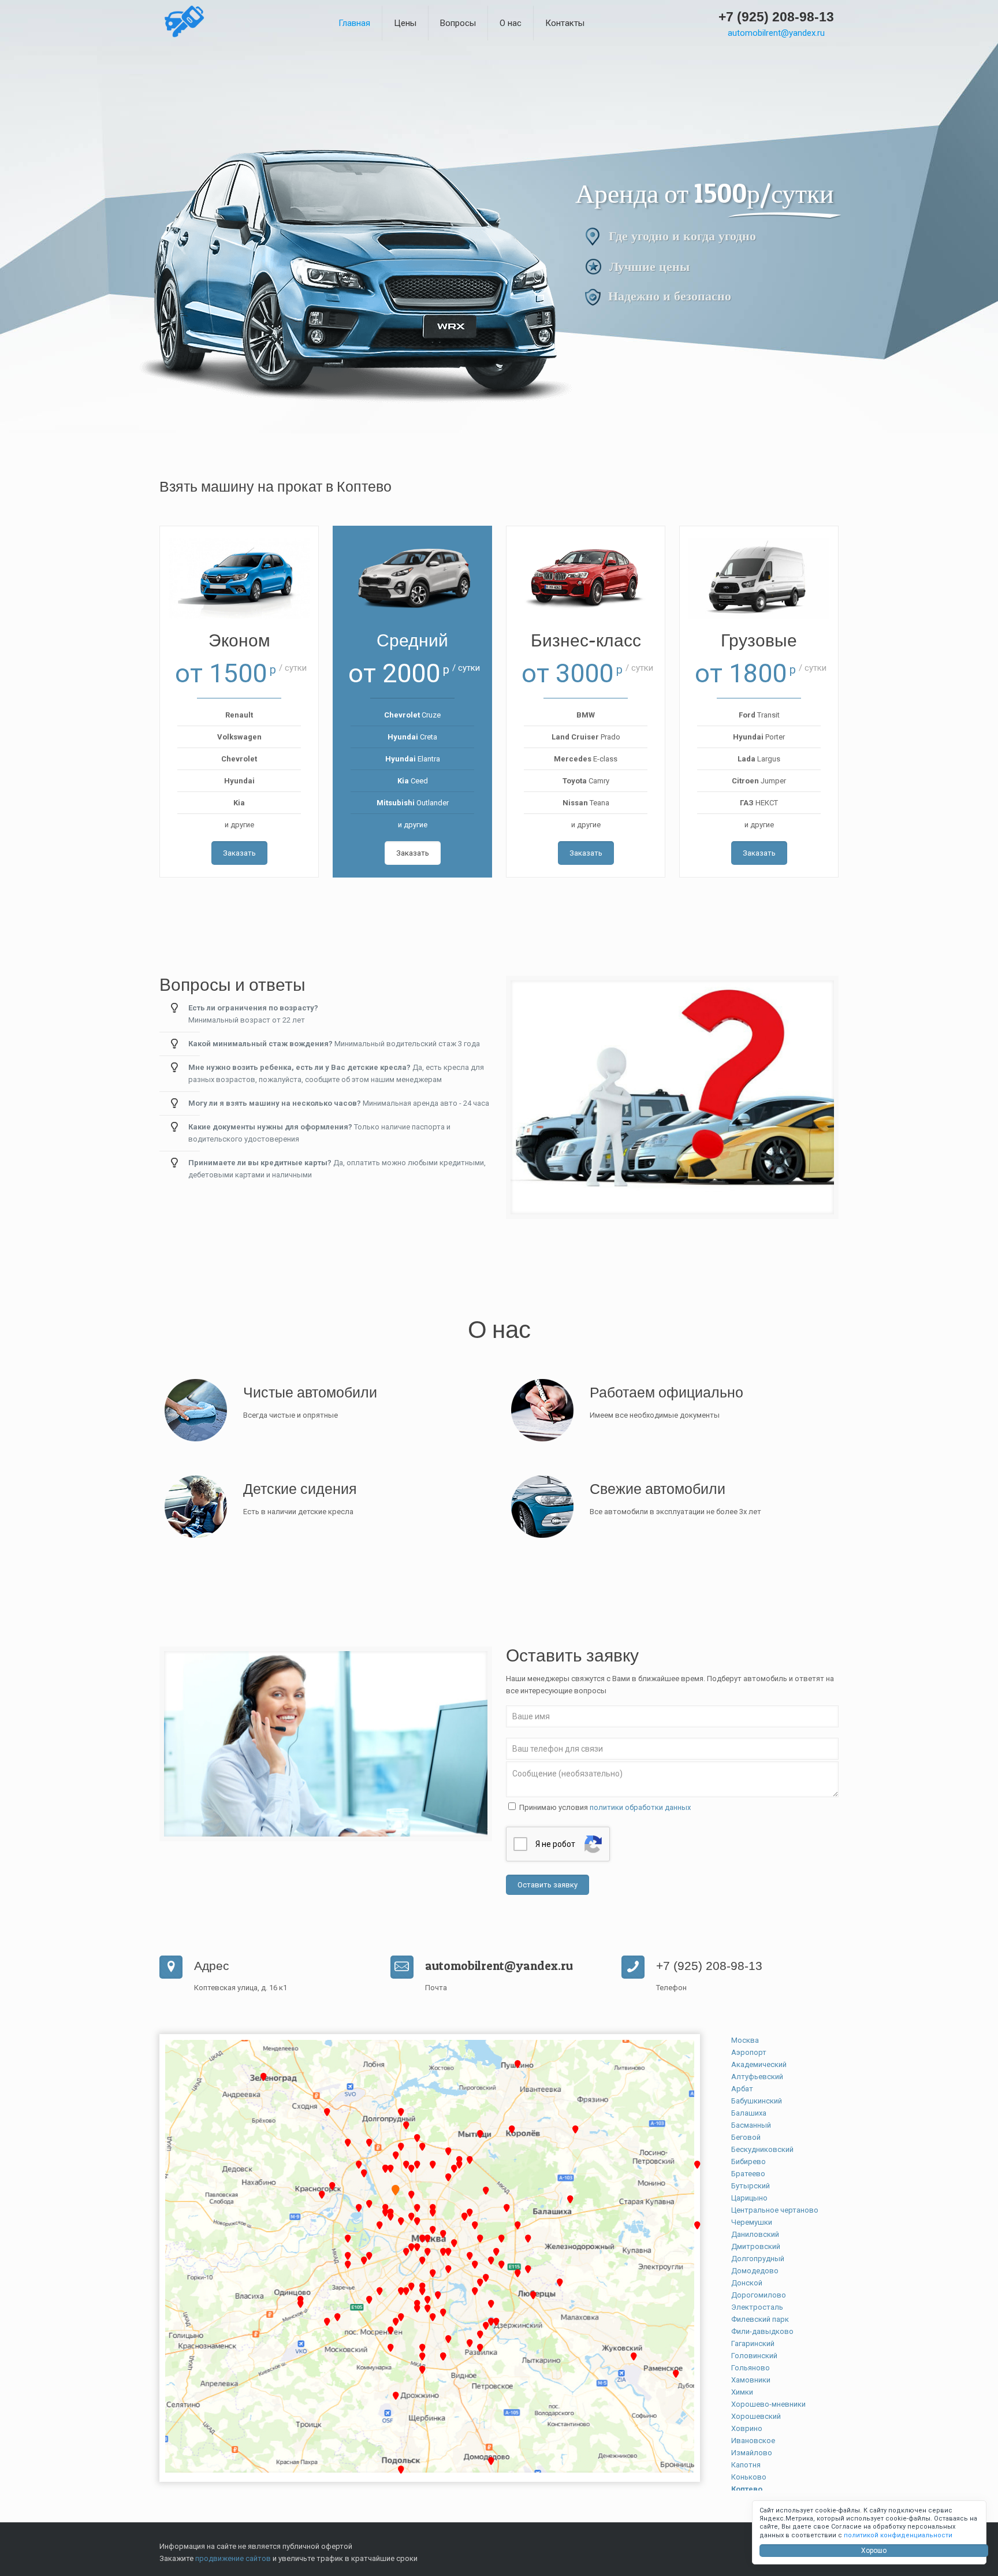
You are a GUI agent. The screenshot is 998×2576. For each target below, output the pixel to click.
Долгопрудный (758, 2259)
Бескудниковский (762, 2149)
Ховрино (747, 2428)
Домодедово (755, 2271)
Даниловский (755, 2234)
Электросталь (757, 2307)
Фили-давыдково (762, 2331)
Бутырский (751, 2186)
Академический (759, 2064)
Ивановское (753, 2441)
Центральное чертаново (775, 2210)
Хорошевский (756, 2416)
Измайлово (752, 2453)
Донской (747, 2283)
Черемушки (752, 2222)
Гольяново (751, 2368)
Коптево (747, 2489)
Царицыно (749, 2198)
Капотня (746, 2465)
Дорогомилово (759, 2295)
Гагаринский (753, 2343)
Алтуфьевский (757, 2077)
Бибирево (748, 2161)
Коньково (749, 2477)
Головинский (754, 2356)
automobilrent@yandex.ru (776, 33)
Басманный (751, 2125)
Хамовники (751, 2380)
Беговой (746, 2137)
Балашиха (749, 2113)
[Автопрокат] (184, 39)
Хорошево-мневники (768, 2404)
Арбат (742, 2089)
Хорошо (874, 2551)
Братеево (748, 2174)
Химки (742, 2392)
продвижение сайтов (233, 2558)
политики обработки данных (640, 1807)
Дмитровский (756, 2246)
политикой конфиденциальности (898, 2535)
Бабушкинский (757, 2101)
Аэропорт (749, 2052)
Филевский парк (760, 2319)
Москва (745, 2040)
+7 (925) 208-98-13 (776, 17)
